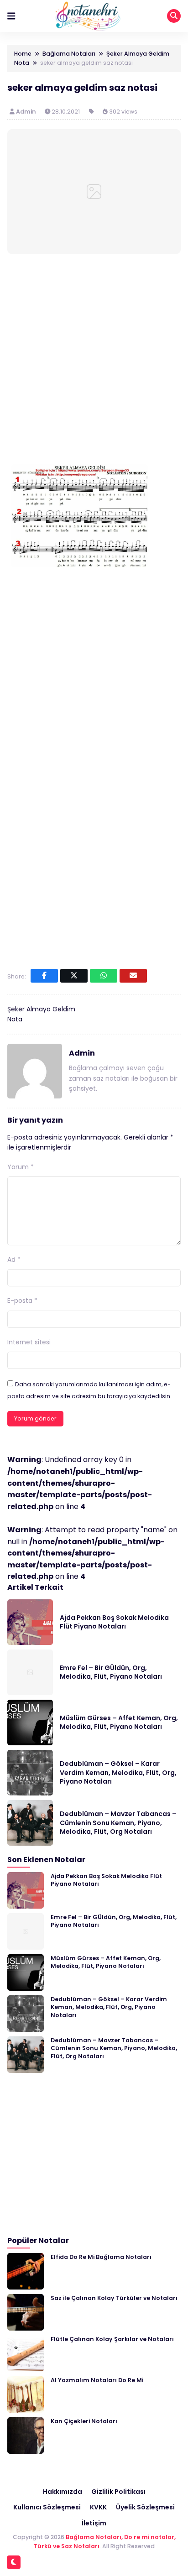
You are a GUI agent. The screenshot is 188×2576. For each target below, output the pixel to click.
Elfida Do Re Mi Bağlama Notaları (101, 2257)
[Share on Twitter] (74, 976)
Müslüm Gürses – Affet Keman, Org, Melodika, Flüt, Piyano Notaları (119, 1723)
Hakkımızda (63, 2492)
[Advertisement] (94, 361)
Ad (14, 1259)
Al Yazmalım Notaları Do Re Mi (97, 2380)
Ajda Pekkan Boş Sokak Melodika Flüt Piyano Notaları (114, 1622)
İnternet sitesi (29, 1342)
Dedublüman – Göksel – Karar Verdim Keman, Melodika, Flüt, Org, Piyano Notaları (118, 1772)
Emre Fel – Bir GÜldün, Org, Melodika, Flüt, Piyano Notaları (111, 1672)
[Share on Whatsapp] (104, 976)
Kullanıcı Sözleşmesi (47, 2507)
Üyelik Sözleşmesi (145, 2507)
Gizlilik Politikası (118, 2492)
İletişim (94, 2523)
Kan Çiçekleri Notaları (84, 2421)
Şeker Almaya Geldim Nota (41, 1014)
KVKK (98, 2507)
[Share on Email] (133, 976)
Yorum (21, 1167)
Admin (27, 112)
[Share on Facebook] (44, 976)
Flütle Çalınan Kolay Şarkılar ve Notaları (112, 2339)
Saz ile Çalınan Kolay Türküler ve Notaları (114, 2298)
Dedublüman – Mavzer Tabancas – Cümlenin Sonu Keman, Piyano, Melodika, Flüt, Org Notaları (118, 1823)
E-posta (22, 1301)
